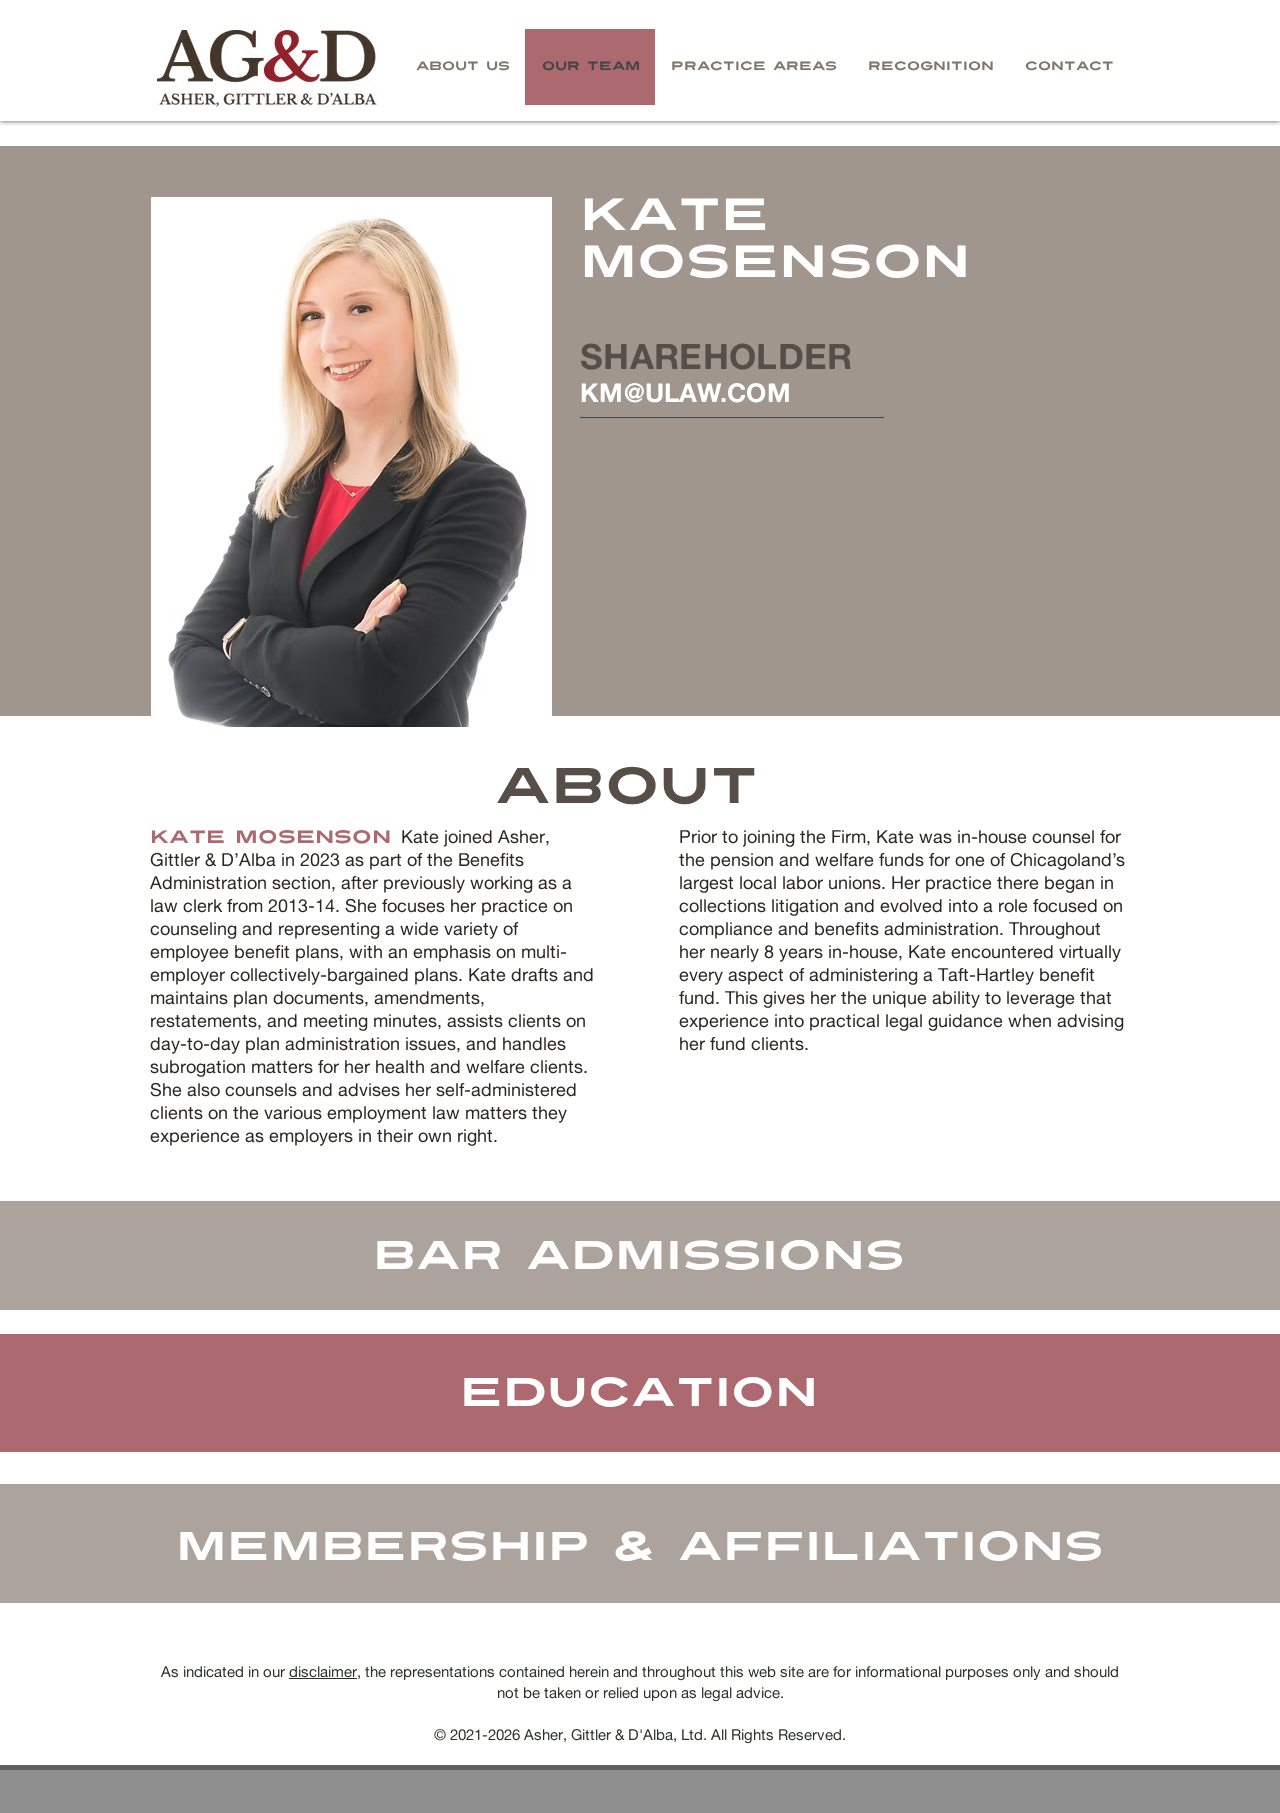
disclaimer (323, 1671)
